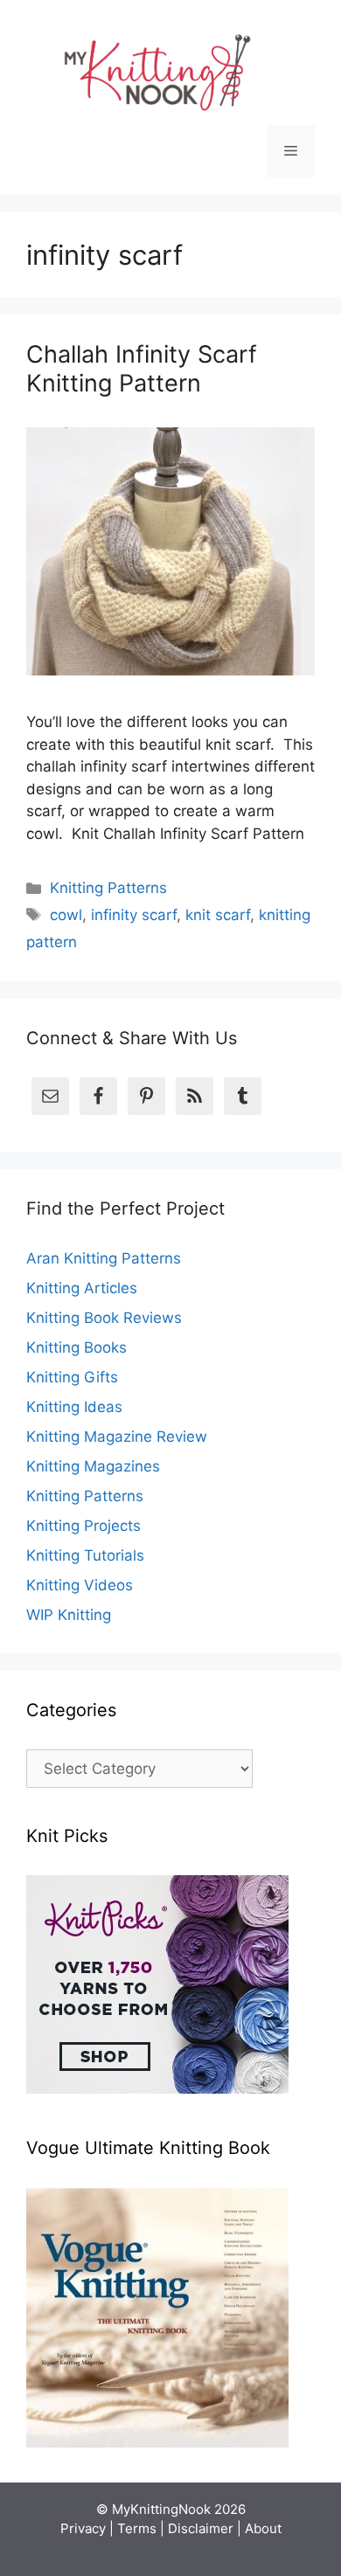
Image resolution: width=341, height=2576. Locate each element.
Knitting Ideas (74, 1407)
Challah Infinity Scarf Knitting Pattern (142, 368)
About (263, 2528)
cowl (66, 915)
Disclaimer (201, 2528)
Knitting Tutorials (85, 1555)
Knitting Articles (82, 1288)
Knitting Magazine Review (117, 1437)
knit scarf (218, 915)
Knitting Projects (84, 1526)
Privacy (83, 2528)
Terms (137, 2528)
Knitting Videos (80, 1585)
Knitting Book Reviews (104, 1318)
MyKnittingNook (161, 2509)
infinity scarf (134, 915)
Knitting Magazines (93, 1466)
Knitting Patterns (108, 888)
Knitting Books (77, 1347)
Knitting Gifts (72, 1377)
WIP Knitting (69, 1615)
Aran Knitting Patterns (104, 1258)
